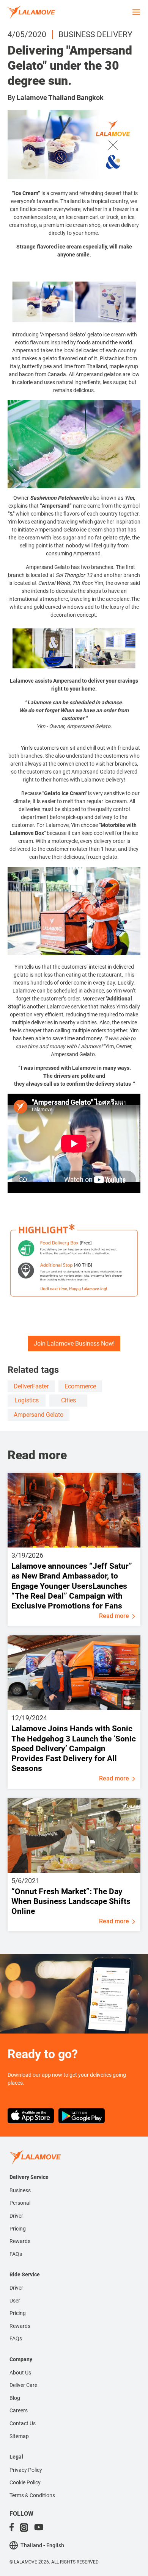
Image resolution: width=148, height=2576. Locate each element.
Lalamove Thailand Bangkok (60, 98)
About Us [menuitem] (20, 2373)
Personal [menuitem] (20, 2203)
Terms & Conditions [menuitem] (32, 2495)
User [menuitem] (15, 2301)
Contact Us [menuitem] (23, 2423)
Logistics (27, 1400)
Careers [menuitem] (19, 2410)
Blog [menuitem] (15, 2398)
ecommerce (80, 1386)
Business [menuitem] (20, 2190)
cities (68, 1400)
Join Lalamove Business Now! (74, 1343)
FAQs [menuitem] (16, 2254)
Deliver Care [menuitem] (23, 2385)
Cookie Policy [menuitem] (25, 2482)
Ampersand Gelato (39, 1415)
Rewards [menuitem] (20, 2241)
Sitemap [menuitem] (19, 2436)
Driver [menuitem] (16, 2216)
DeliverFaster (31, 1386)
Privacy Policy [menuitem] (26, 2470)
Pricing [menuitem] (18, 2229)
